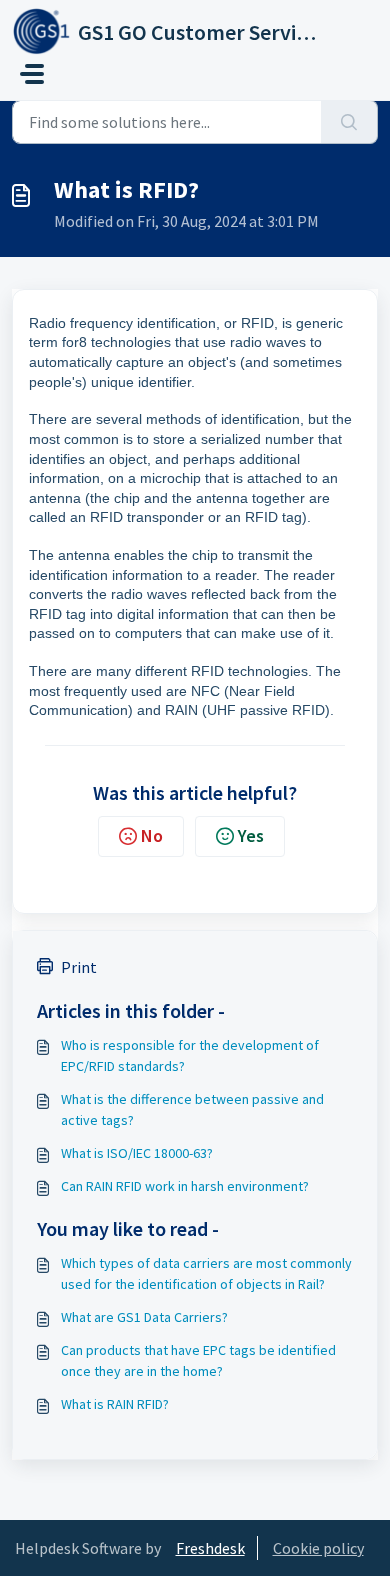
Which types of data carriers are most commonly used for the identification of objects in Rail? (206, 1273)
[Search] (349, 122)
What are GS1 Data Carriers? (144, 1317)
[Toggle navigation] (32, 74)
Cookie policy (318, 1548)
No (152, 835)
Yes (251, 835)
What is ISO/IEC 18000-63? (137, 1153)
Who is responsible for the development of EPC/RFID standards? (190, 1055)
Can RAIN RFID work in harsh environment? (185, 1186)
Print (79, 967)
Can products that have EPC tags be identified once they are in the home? (198, 1360)
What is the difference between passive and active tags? (192, 1109)
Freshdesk (210, 1548)
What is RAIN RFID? (115, 1404)
